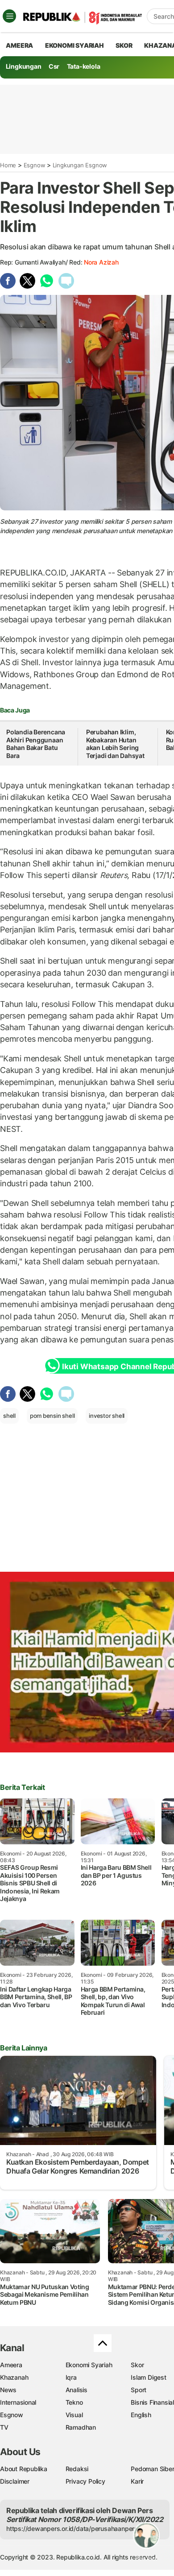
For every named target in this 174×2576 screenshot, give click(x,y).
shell (9, 1416)
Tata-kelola (84, 66)
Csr (54, 66)
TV (4, 2427)
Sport (139, 2390)
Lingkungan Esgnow (80, 165)
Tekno (74, 2402)
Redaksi (77, 2469)
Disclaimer (15, 2481)
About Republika (24, 2469)
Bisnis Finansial (152, 2402)
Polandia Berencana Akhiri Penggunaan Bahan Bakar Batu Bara (36, 744)
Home (8, 165)
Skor (137, 2365)
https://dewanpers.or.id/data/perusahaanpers (72, 2528)
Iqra (71, 2377)
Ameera (11, 2365)
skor (124, 45)
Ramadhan (81, 2427)
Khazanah (14, 2377)
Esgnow (35, 165)
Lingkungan (24, 66)
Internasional (18, 2402)
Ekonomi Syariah (75, 45)
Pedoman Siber (152, 2469)
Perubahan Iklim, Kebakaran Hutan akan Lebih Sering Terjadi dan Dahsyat (115, 744)
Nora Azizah (101, 262)
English (141, 2415)
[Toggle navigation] (9, 16)
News (8, 2390)
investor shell (107, 1416)
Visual (74, 2415)
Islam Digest (148, 2377)
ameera (19, 45)
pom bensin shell (52, 1416)
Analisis (77, 2390)
